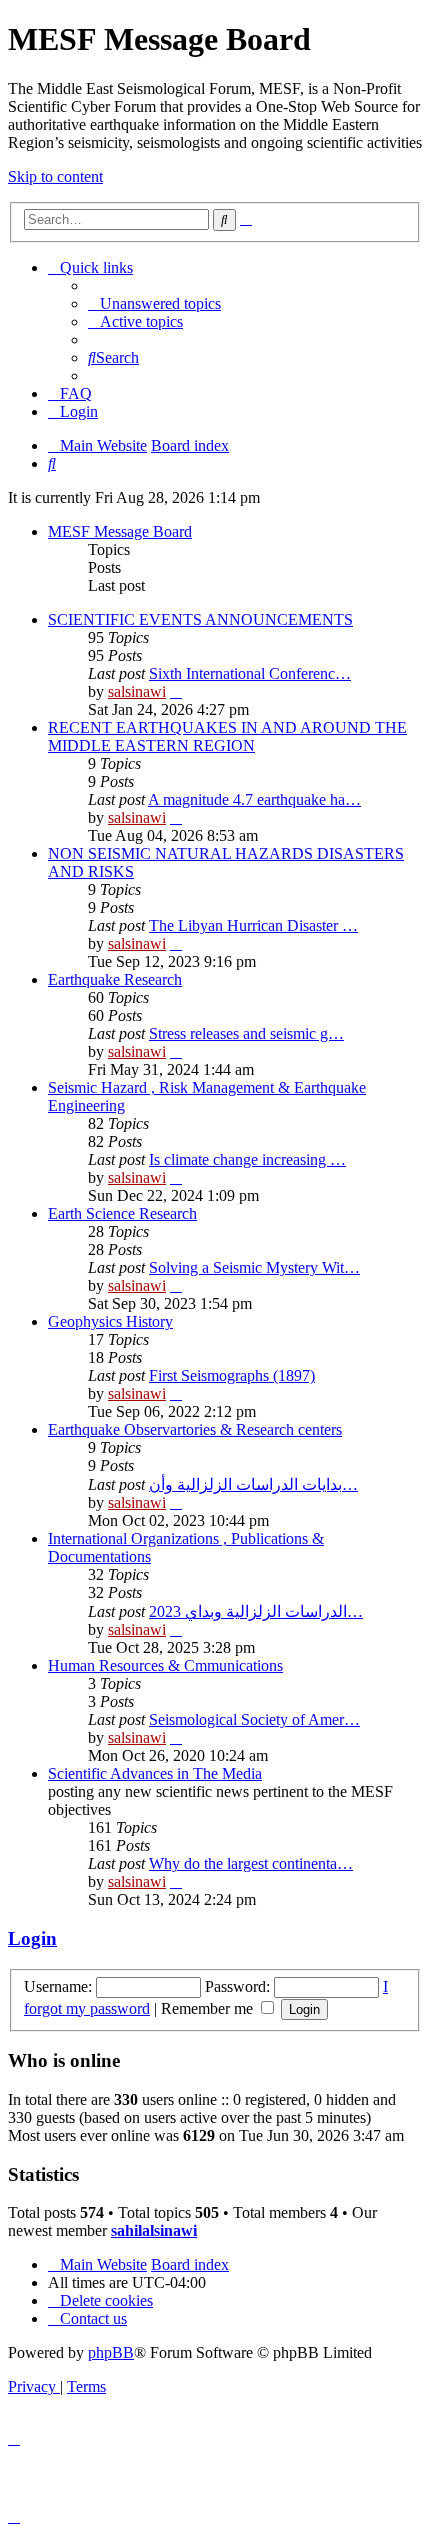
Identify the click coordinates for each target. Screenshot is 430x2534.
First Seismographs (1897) (232, 1375)
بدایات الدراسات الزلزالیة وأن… (253, 1484)
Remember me (209, 2008)
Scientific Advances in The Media (155, 1773)
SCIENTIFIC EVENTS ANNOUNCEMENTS (200, 619)
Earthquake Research (115, 979)
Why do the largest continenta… (251, 1863)
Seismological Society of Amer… (254, 1719)
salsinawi (137, 691)
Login (32, 1938)
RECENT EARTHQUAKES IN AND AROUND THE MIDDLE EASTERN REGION (227, 736)
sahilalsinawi (154, 2230)
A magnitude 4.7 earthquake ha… (254, 799)
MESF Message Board (120, 531)
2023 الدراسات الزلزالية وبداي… (256, 1611)
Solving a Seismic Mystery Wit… (254, 1267)
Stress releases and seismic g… (246, 1033)
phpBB (111, 2352)
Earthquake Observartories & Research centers (195, 1429)
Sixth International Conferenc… (250, 673)
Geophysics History (110, 1321)
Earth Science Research (122, 1213)
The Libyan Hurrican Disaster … (253, 925)
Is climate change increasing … (247, 1159)
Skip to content (55, 176)
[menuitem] (154, 303)
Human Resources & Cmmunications (165, 1665)
